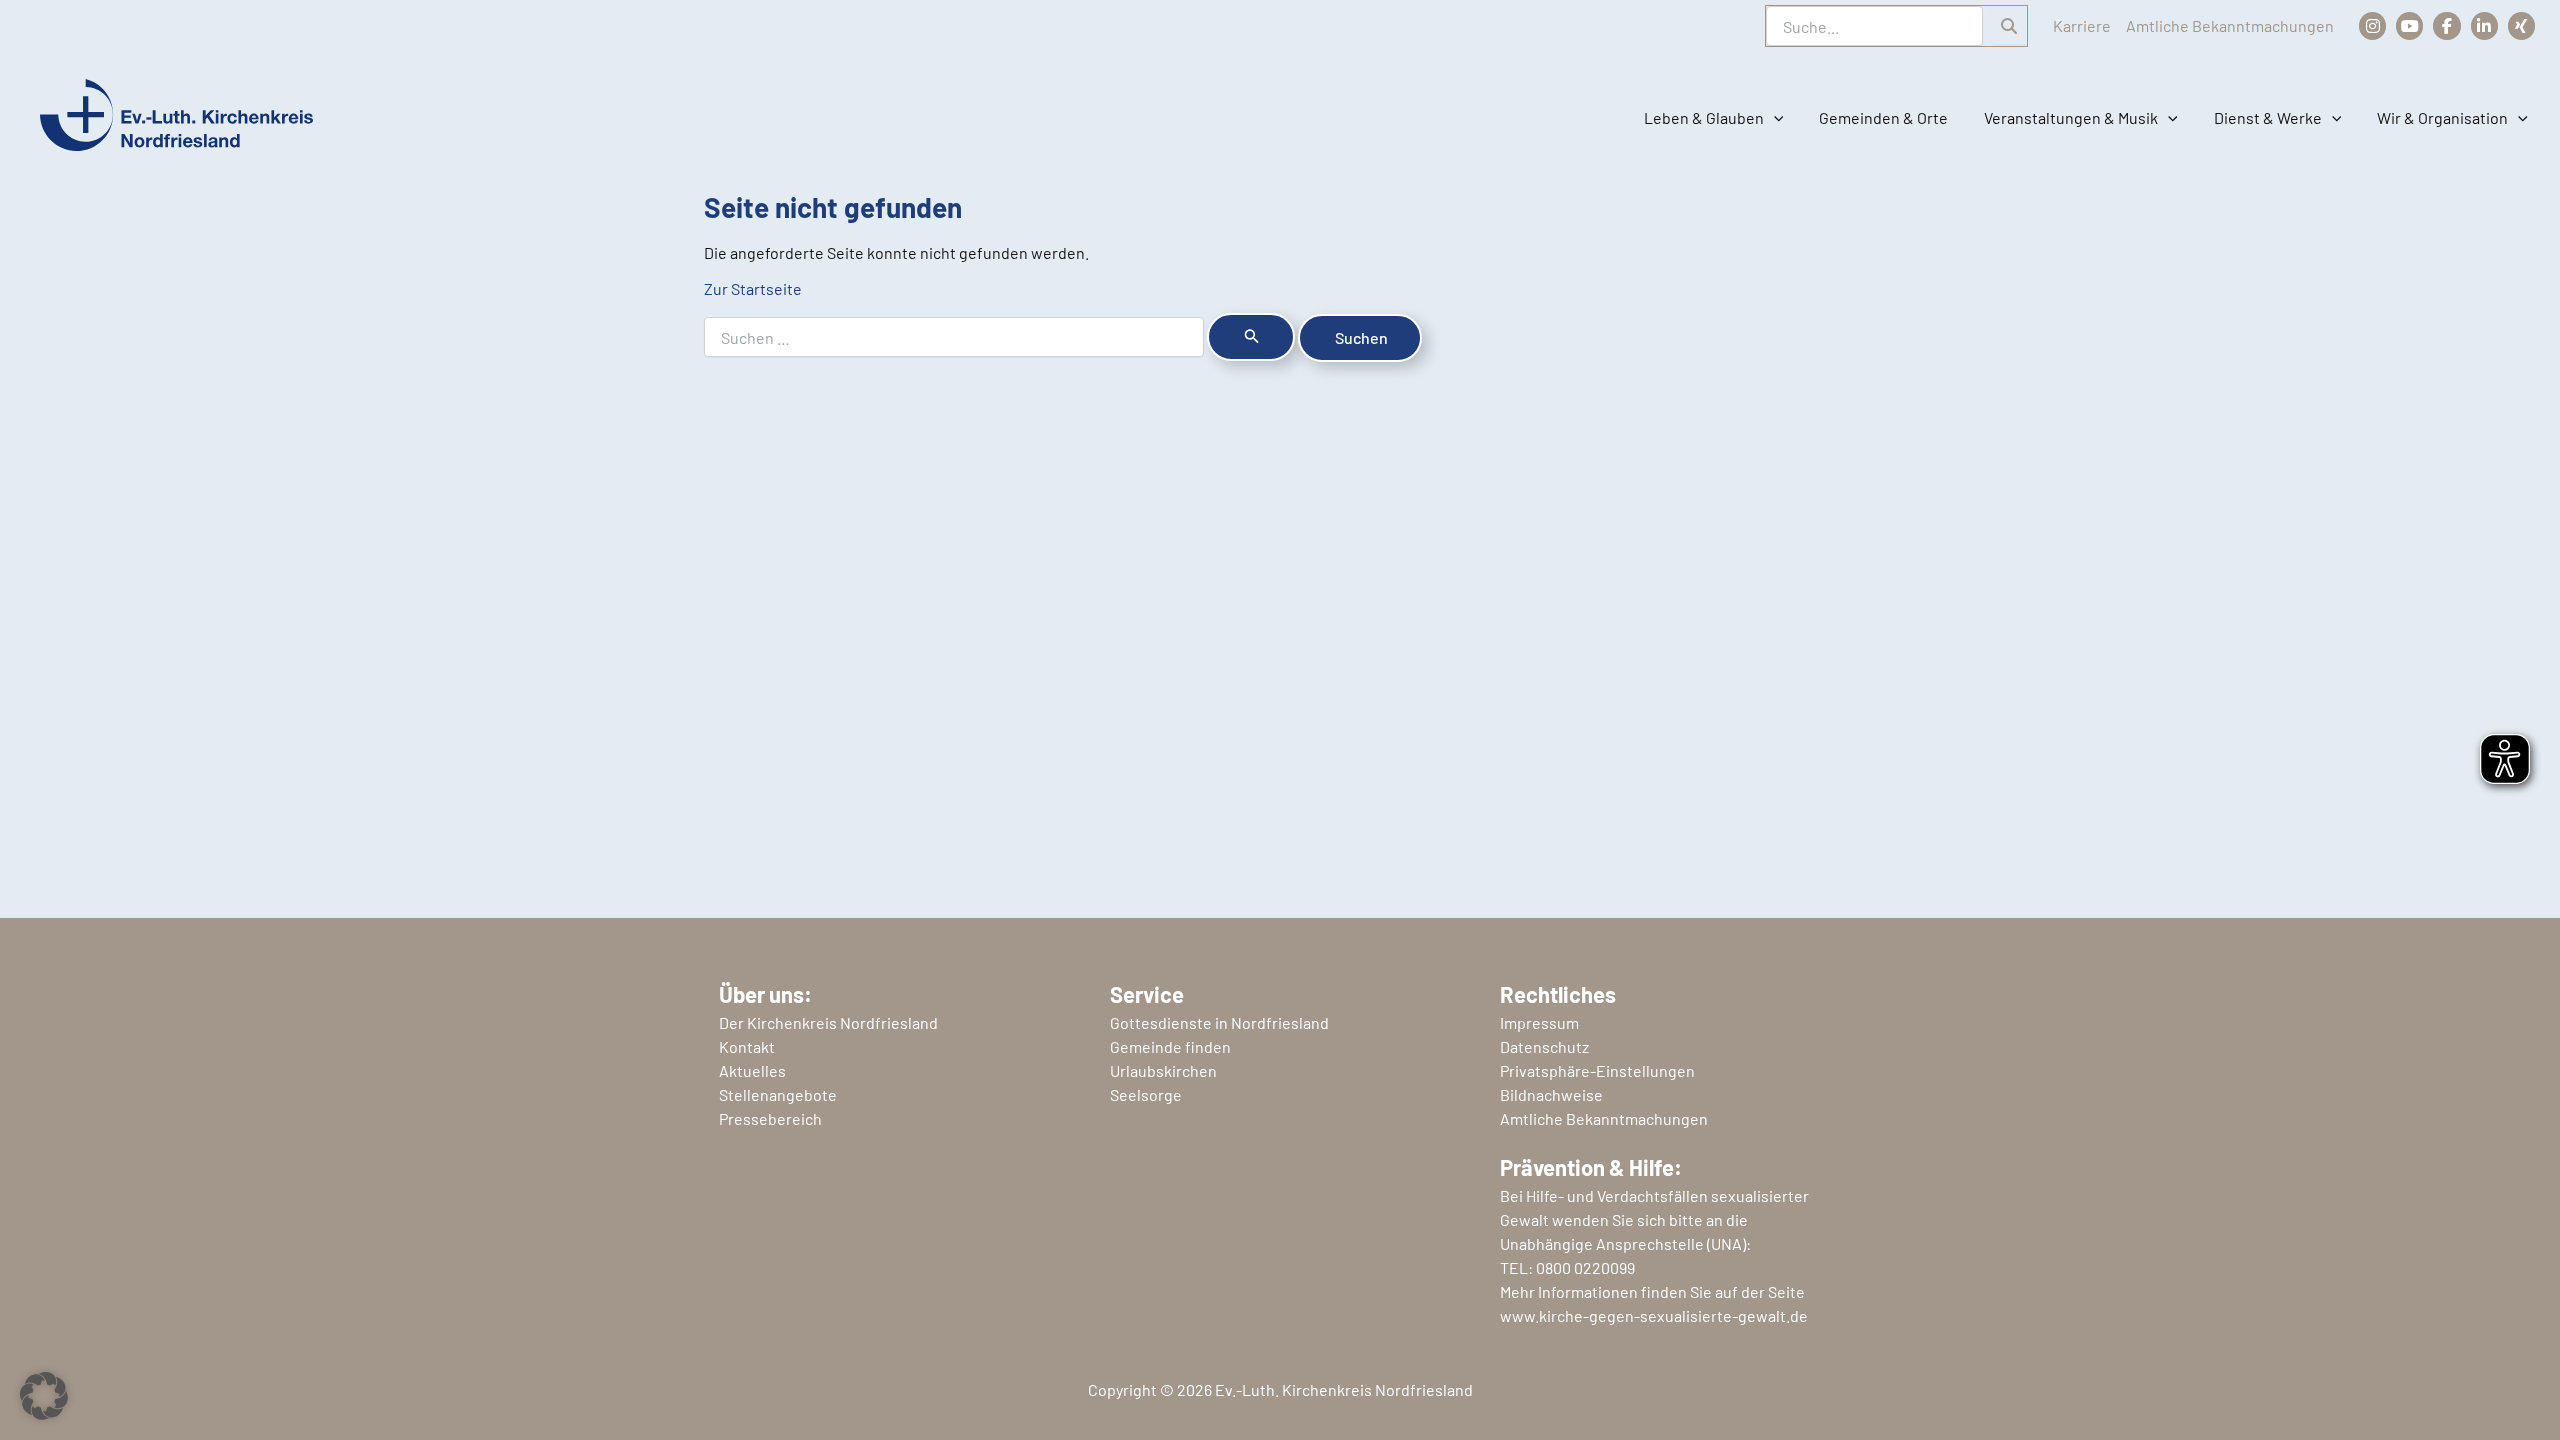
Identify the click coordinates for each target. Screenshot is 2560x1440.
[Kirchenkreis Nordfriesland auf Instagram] (2372, 25)
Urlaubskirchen (1163, 1070)
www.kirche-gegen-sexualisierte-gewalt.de (1654, 1315)
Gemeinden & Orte (1883, 117)
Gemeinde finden (1170, 1046)
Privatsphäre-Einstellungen (1597, 1070)
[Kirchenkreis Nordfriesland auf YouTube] (2409, 25)
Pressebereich (770, 1118)
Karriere (2082, 25)
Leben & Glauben (1704, 117)
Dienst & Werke (2268, 117)
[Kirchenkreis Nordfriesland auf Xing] (2521, 25)
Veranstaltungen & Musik (2071, 117)
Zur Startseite (753, 288)
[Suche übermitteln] (1251, 337)
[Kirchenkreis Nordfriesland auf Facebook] (2446, 25)
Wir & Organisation (2442, 117)
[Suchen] (2009, 26)
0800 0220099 (1585, 1267)
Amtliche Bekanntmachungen (2230, 25)
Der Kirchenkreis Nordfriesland (828, 1022)
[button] (1774, 118)
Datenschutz (1544, 1046)
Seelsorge (1146, 1094)
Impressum (1539, 1022)
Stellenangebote (778, 1094)
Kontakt (747, 1046)
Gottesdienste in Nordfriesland (1219, 1022)
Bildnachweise (1551, 1094)
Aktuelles (752, 1070)
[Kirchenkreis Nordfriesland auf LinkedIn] (2484, 25)
